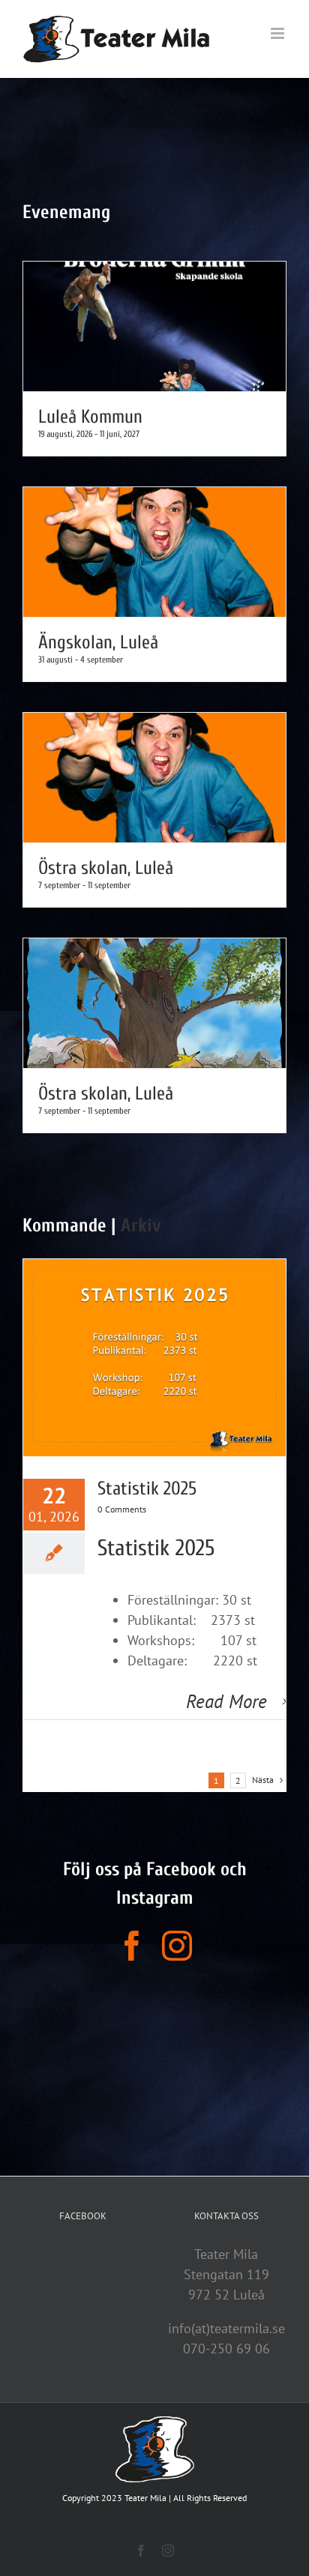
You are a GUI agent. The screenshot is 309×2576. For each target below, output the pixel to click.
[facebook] (132, 1946)
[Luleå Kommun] (154, 326)
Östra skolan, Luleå (106, 868)
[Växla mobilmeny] (279, 33)
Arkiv (141, 1226)
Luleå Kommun (90, 417)
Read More (226, 1701)
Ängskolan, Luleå (98, 643)
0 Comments (122, 1509)
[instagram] (177, 1946)
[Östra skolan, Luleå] (154, 778)
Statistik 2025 (147, 1489)
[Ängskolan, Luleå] (154, 552)
